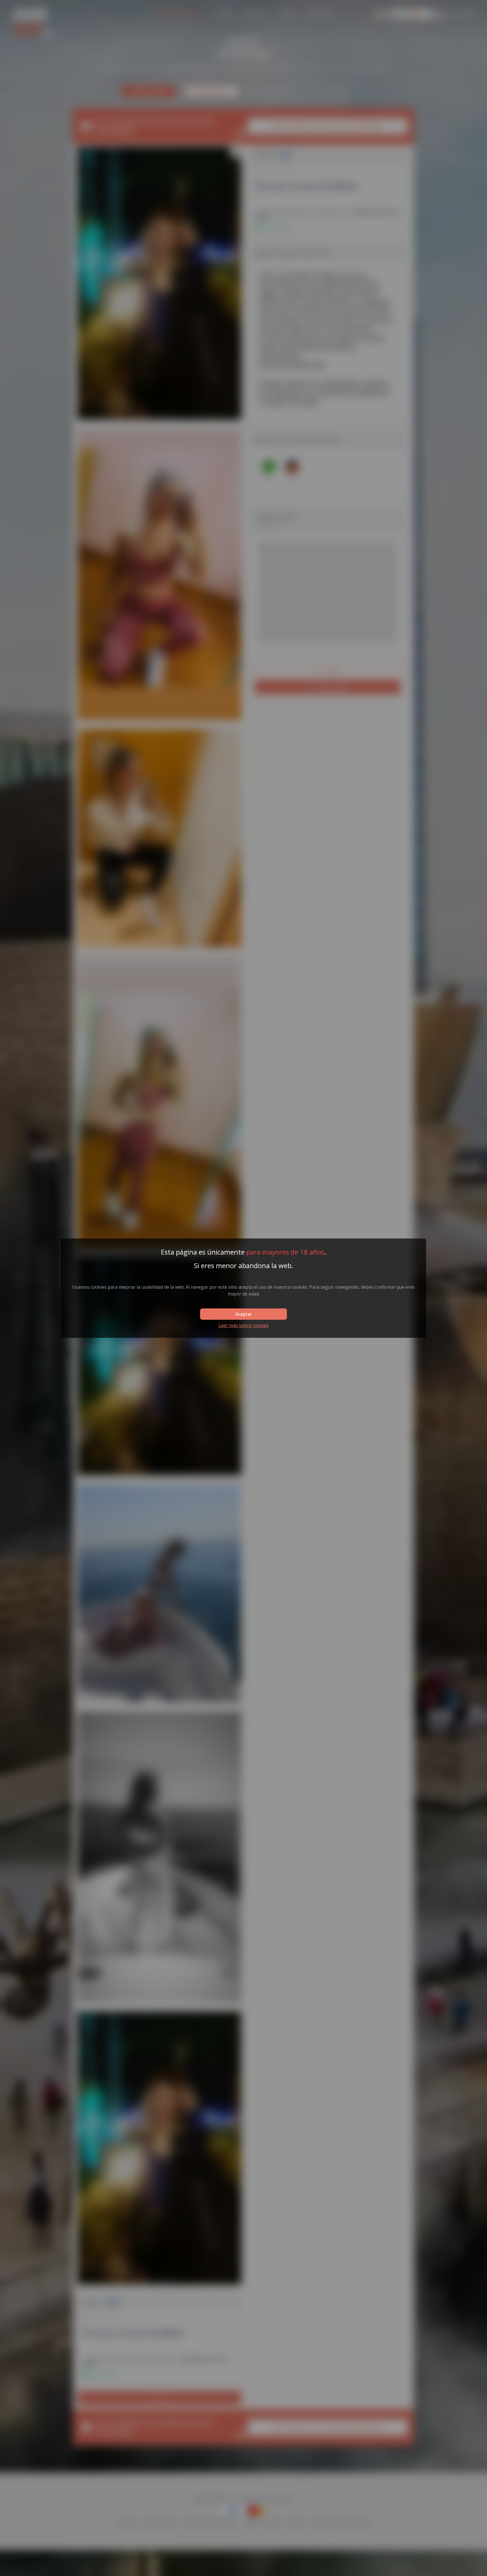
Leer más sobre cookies (243, 1325)
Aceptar (243, 1314)
